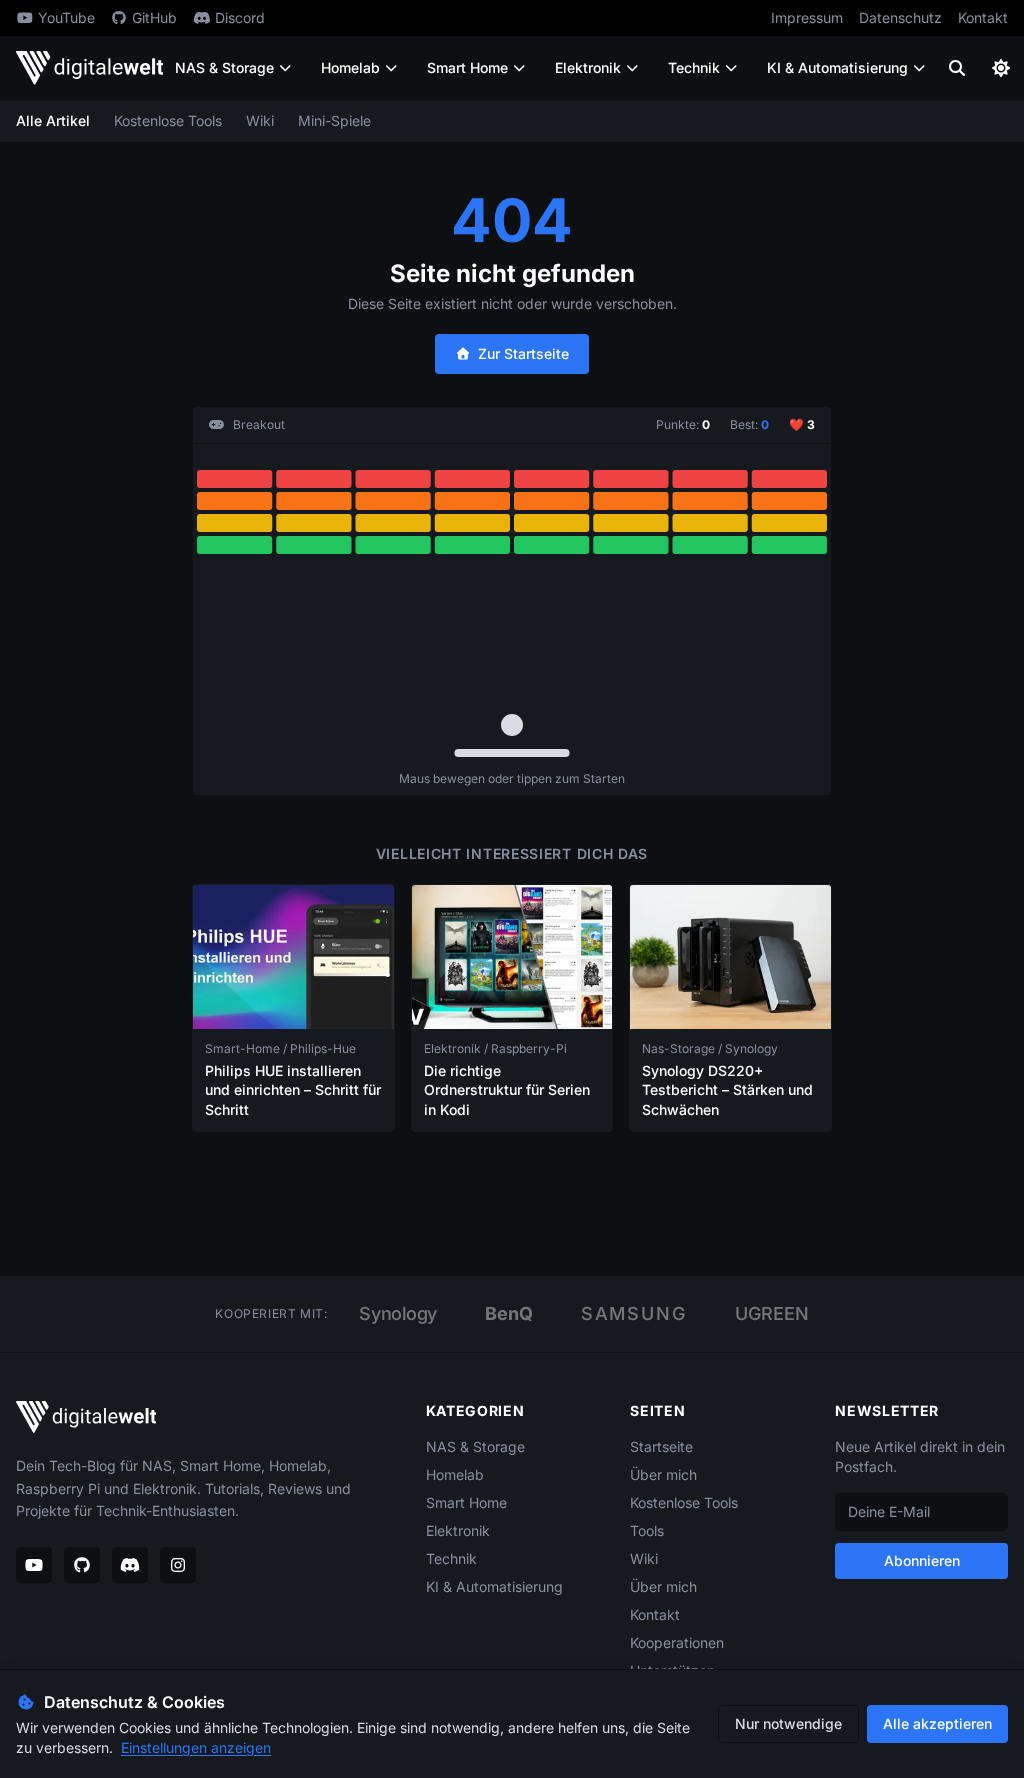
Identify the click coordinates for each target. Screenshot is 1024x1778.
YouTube (66, 17)
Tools (647, 1530)
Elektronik (588, 67)
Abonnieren (922, 1560)
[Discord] (130, 1565)
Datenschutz (900, 17)
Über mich (663, 1474)
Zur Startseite (523, 353)
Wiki (260, 120)
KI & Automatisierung (837, 67)
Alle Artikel (53, 120)
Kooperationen (677, 1642)
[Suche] (957, 68)
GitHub (154, 17)
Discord (240, 17)
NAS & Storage (224, 67)
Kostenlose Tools (168, 120)
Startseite (661, 1446)
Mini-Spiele (334, 120)
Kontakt (983, 17)
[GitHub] (82, 1565)
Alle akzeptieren (937, 1723)
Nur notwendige (788, 1723)
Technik (694, 67)
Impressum (807, 17)
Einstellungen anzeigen (196, 1747)
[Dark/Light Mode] (1001, 68)
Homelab (350, 67)
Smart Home (467, 67)
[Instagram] (178, 1565)
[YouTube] (34, 1565)
